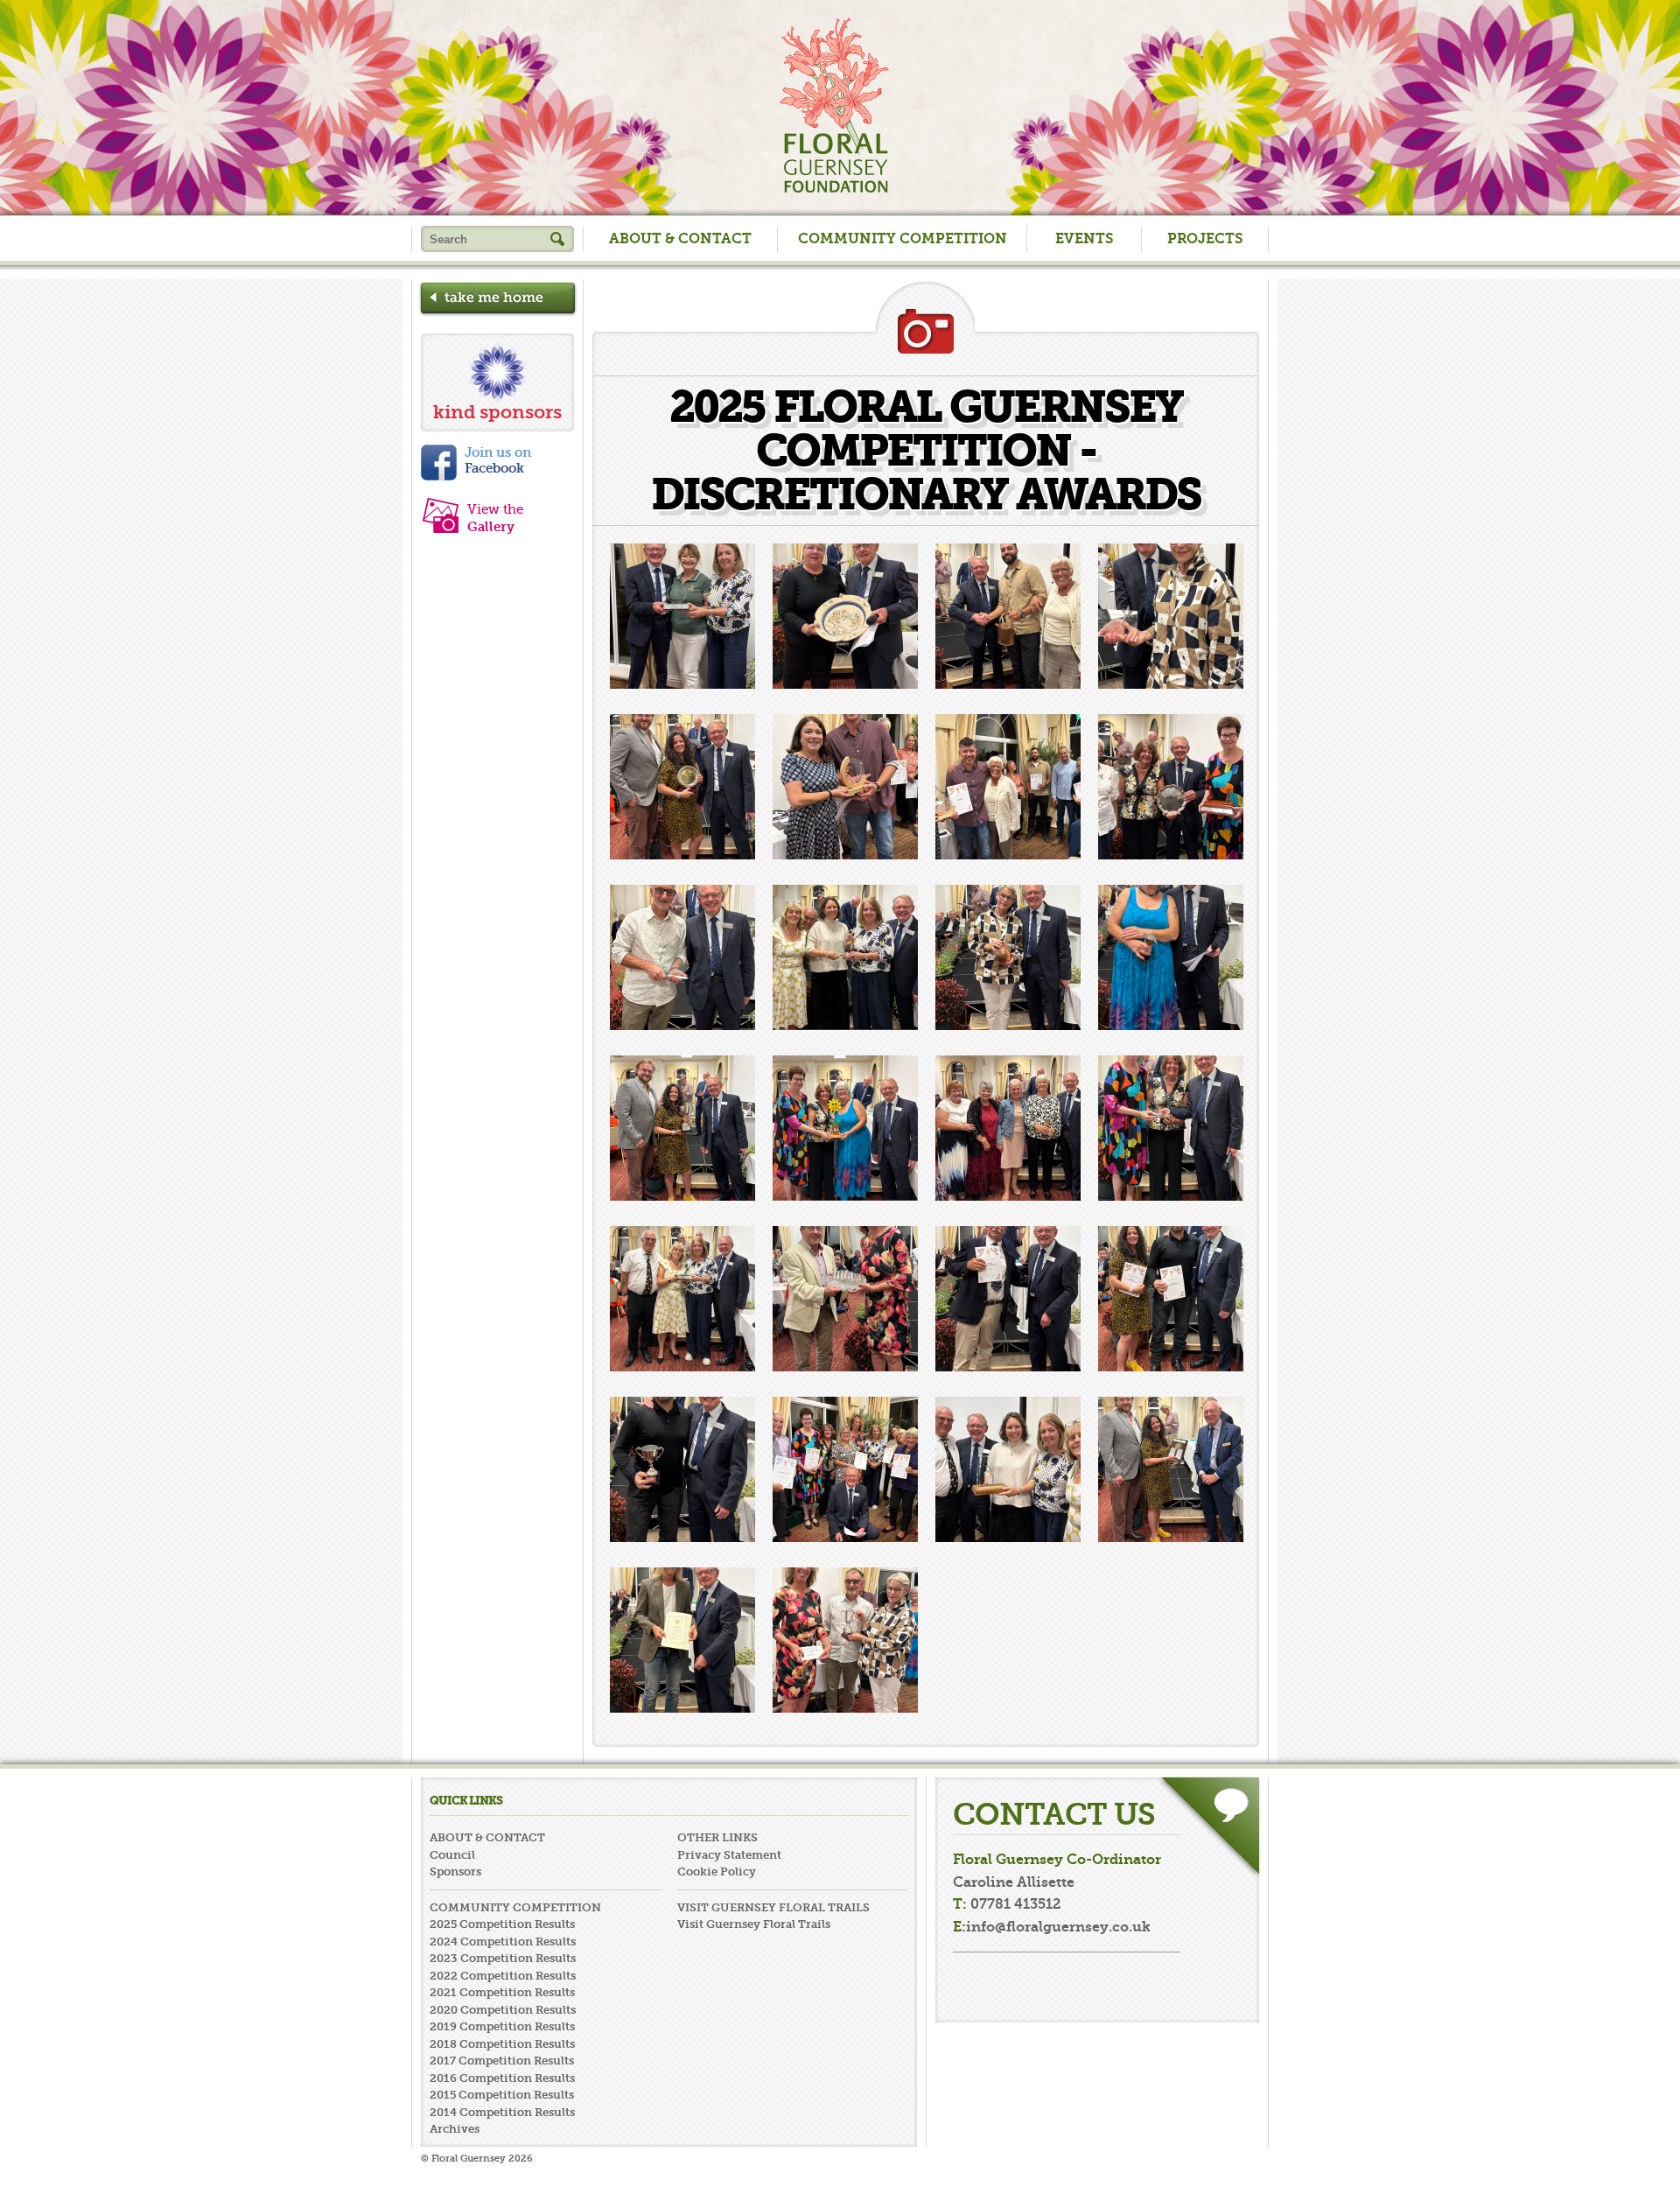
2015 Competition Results (502, 2095)
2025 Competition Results (502, 1924)
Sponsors (455, 1872)
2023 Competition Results (503, 1958)
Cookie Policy (717, 1872)
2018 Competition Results (502, 2044)
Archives (455, 2129)
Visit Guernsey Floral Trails (754, 1924)
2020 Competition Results (503, 2010)
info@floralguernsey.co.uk (1058, 1927)
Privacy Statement (729, 1855)
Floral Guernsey (834, 105)
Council (452, 1855)
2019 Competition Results (502, 2026)
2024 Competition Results (503, 1942)
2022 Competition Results (503, 1976)
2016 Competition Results (502, 2078)
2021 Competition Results (502, 1992)
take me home (498, 300)
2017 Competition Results (502, 2061)
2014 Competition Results (502, 2112)
